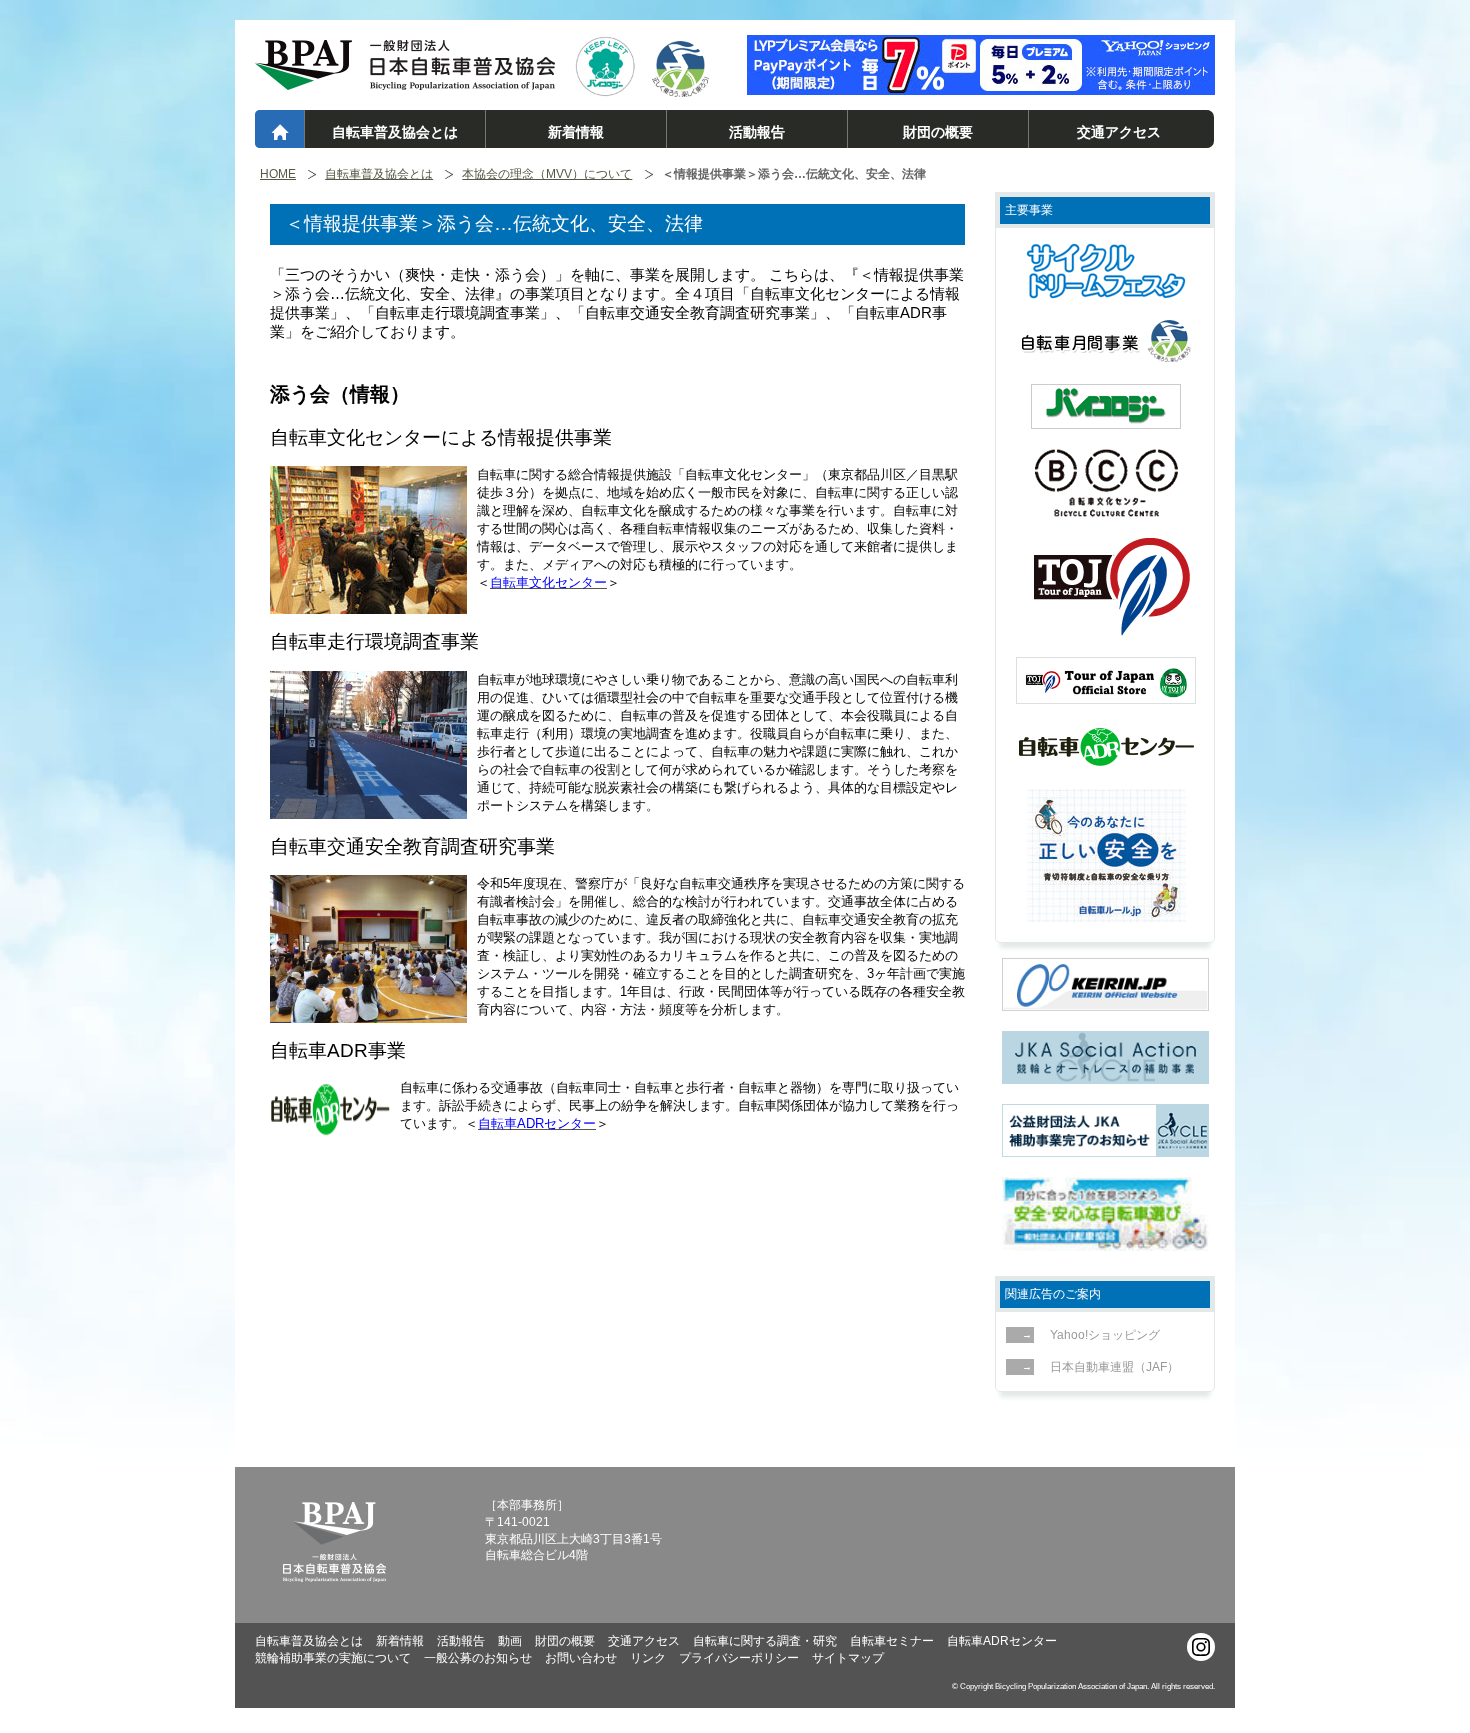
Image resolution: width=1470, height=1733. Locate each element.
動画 (510, 1641)
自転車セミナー (892, 1641)
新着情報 (576, 132)
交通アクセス (1119, 132)
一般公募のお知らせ (478, 1658)
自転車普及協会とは (395, 132)
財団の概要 (938, 132)
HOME (278, 174)
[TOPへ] (405, 81)
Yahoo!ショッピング (1105, 1335)
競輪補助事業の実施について (333, 1658)
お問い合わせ (581, 1658)
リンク (648, 1658)
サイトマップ (848, 1658)
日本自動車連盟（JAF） (1114, 1367)
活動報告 (757, 132)
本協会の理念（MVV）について (547, 174)
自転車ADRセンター (1002, 1641)
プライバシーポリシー (739, 1658)
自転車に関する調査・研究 (765, 1641)
